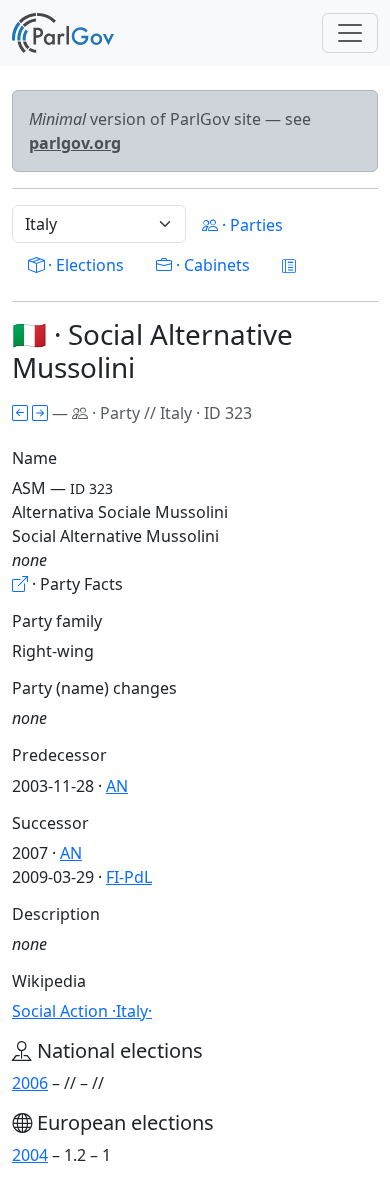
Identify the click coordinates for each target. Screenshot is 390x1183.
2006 (30, 1083)
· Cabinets (211, 265)
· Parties (250, 225)
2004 (30, 1155)
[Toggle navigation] (350, 33)
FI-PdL (129, 877)
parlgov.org (75, 143)
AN (117, 786)
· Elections (84, 265)
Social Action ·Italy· (82, 1011)
